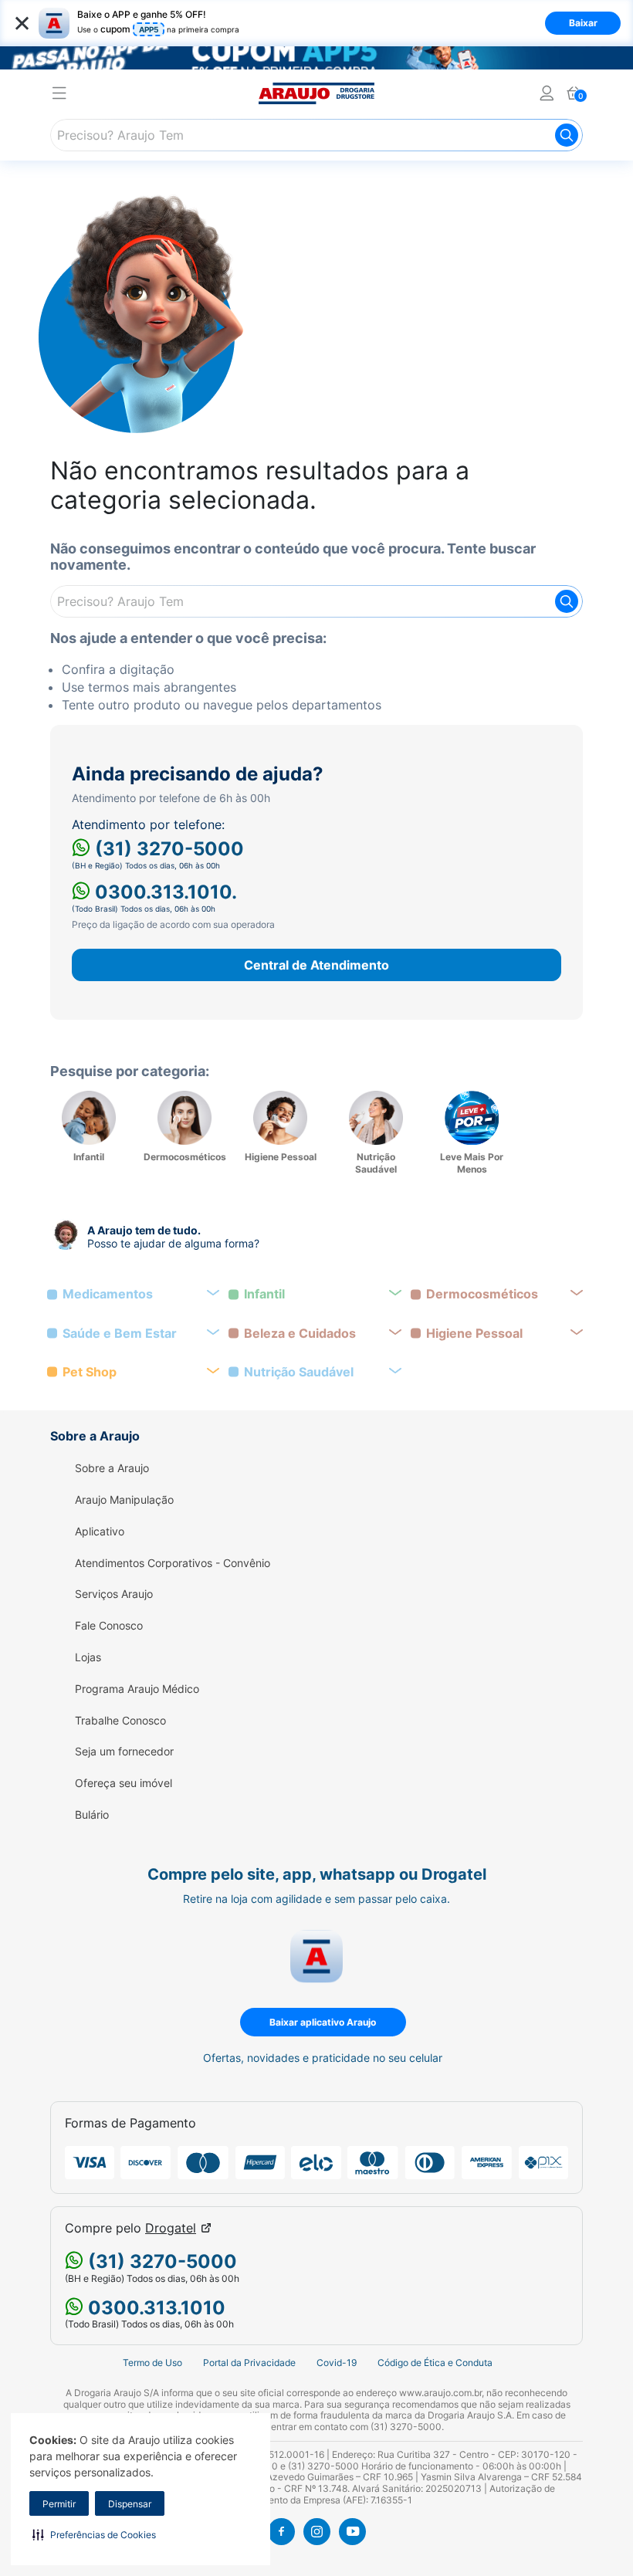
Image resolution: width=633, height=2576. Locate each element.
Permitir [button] (59, 2504)
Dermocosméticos (482, 1294)
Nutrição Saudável (299, 1372)
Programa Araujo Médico (137, 1689)
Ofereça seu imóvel (124, 1783)
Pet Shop (90, 1372)
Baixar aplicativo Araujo (323, 2022)
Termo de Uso (152, 2363)
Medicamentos (108, 1294)
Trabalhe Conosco (120, 1721)
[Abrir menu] (59, 95)
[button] (94, 2534)
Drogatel (171, 2228)
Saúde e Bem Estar (120, 1334)
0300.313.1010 (154, 2308)
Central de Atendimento (316, 965)
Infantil (264, 1294)
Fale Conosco (109, 1626)
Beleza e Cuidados (300, 1334)
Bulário (92, 1815)
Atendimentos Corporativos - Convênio (173, 1563)
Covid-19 (337, 2363)
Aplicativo (100, 1532)
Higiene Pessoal (474, 1334)
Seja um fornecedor (124, 1752)
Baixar (583, 23)
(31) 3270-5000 (167, 849)
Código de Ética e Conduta (435, 2363)
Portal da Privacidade (249, 2363)
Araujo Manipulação (124, 1500)
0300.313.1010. (164, 892)
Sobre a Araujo (112, 1468)
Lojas (88, 1657)
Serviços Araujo (114, 1594)
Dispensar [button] (130, 2504)
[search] (316, 135)
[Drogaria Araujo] (316, 93)
